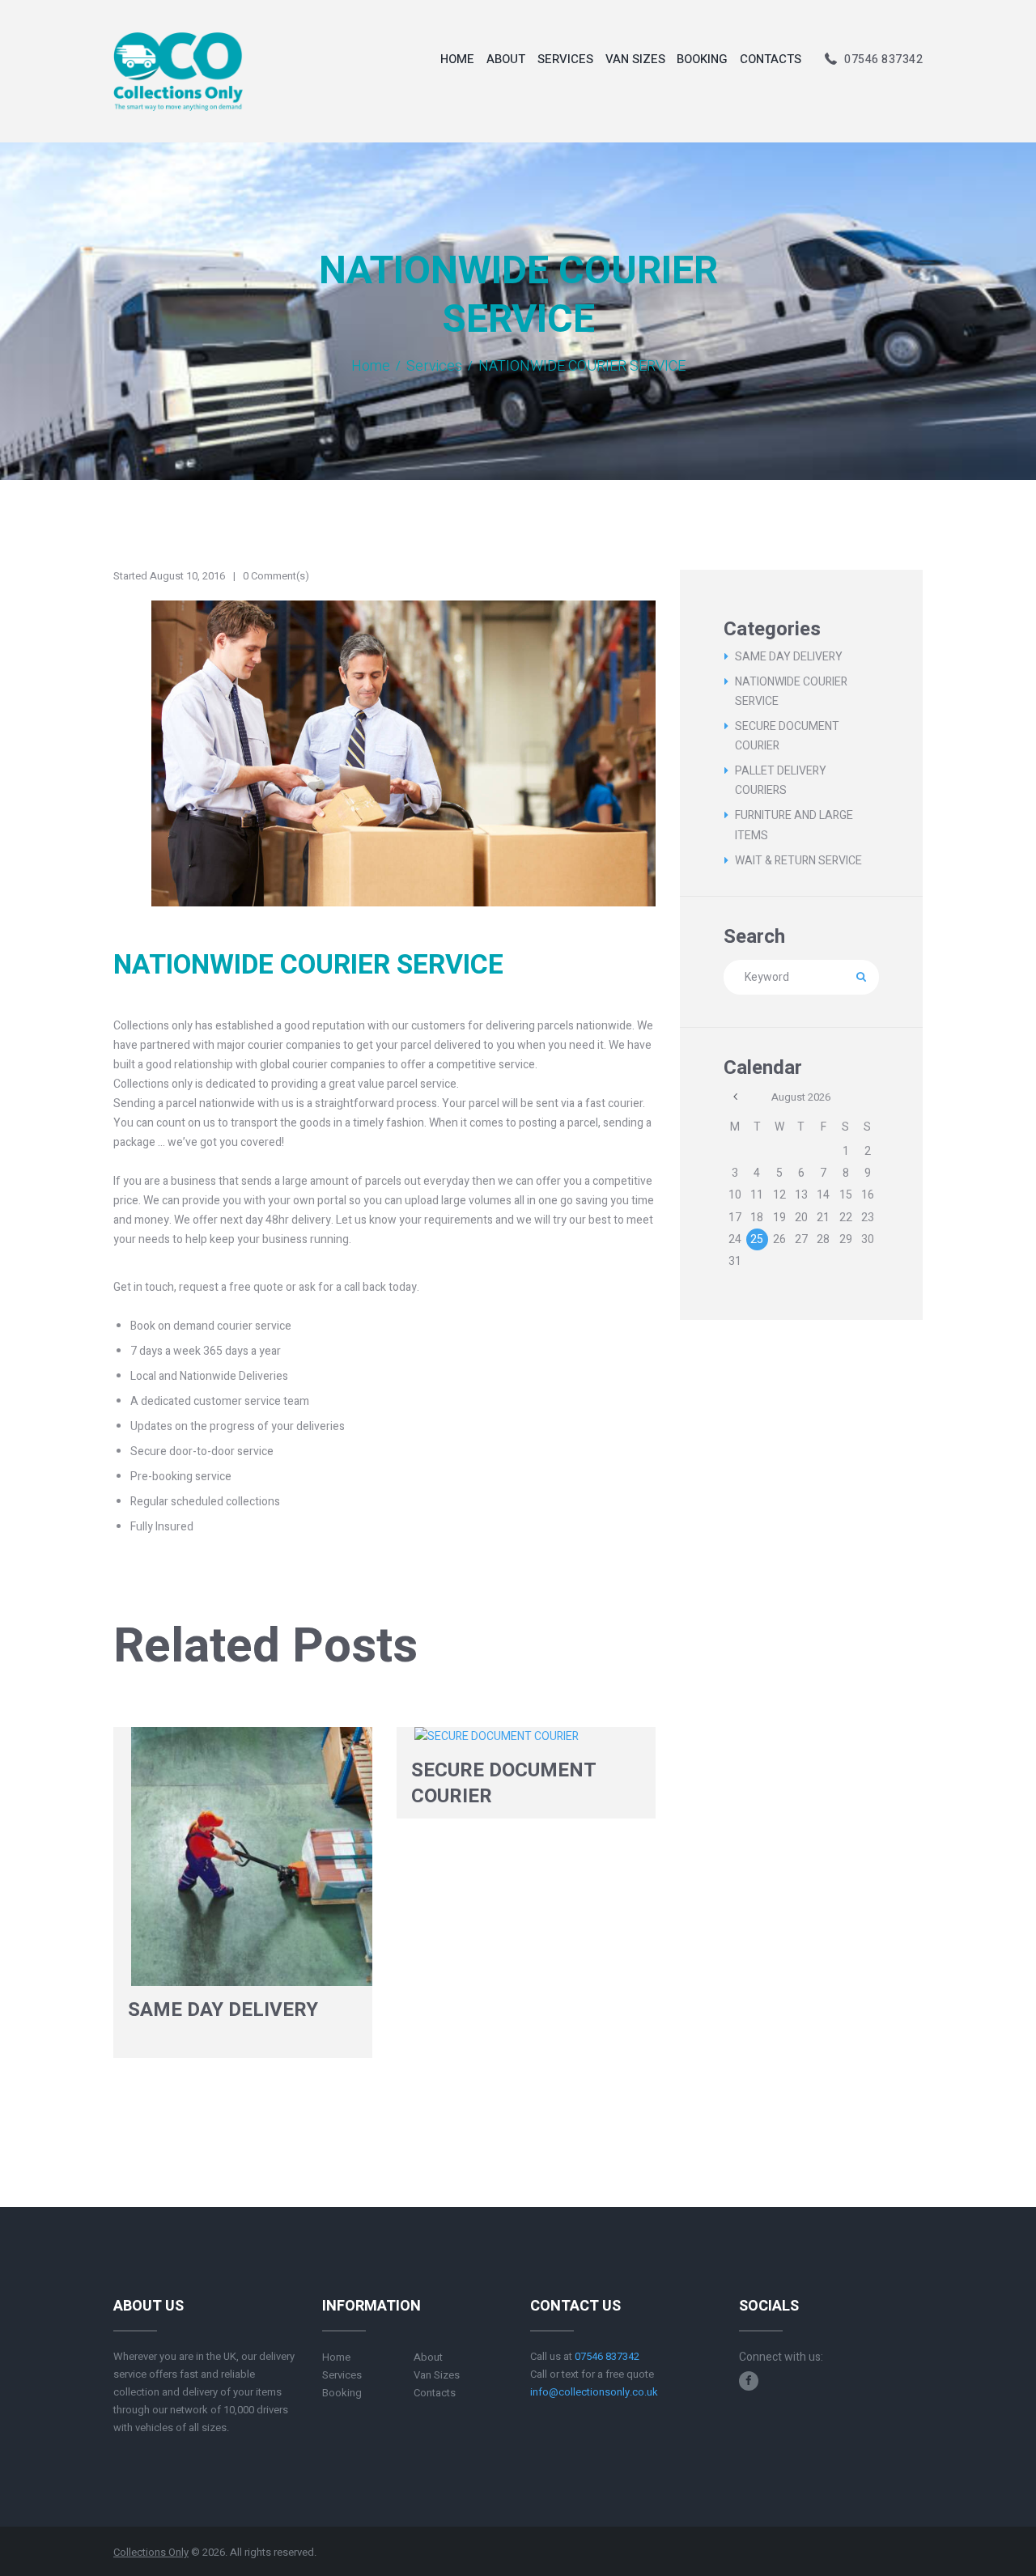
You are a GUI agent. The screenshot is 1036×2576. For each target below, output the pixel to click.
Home (371, 367)
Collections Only (151, 2552)
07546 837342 (883, 59)
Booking (342, 2393)
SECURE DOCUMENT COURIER (504, 1783)
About (428, 2357)
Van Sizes (437, 2375)
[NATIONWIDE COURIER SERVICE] (384, 753)
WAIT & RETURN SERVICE (798, 861)
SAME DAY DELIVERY (223, 2010)
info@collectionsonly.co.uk (594, 2392)
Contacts (435, 2393)
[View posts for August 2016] (735, 1097)
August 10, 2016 (187, 576)
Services (434, 367)
